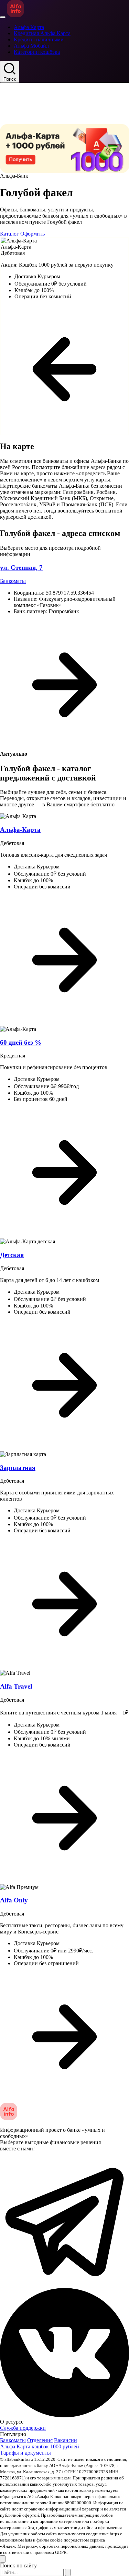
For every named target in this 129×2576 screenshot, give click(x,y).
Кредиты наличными (39, 39)
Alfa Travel (16, 1686)
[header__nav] (3, 17)
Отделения (40, 2440)
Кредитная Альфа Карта (42, 33)
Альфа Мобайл (31, 46)
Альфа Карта (29, 27)
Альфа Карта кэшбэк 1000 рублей (40, 2446)
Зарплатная (18, 1468)
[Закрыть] (3, 2559)
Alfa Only (14, 1900)
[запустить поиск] (68, 2572)
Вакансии (66, 2440)
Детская (12, 1255)
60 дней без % (21, 1042)
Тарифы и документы (25, 2453)
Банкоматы (13, 581)
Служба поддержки (23, 2428)
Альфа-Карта (20, 830)
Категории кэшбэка (37, 52)
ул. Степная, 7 (21, 568)
